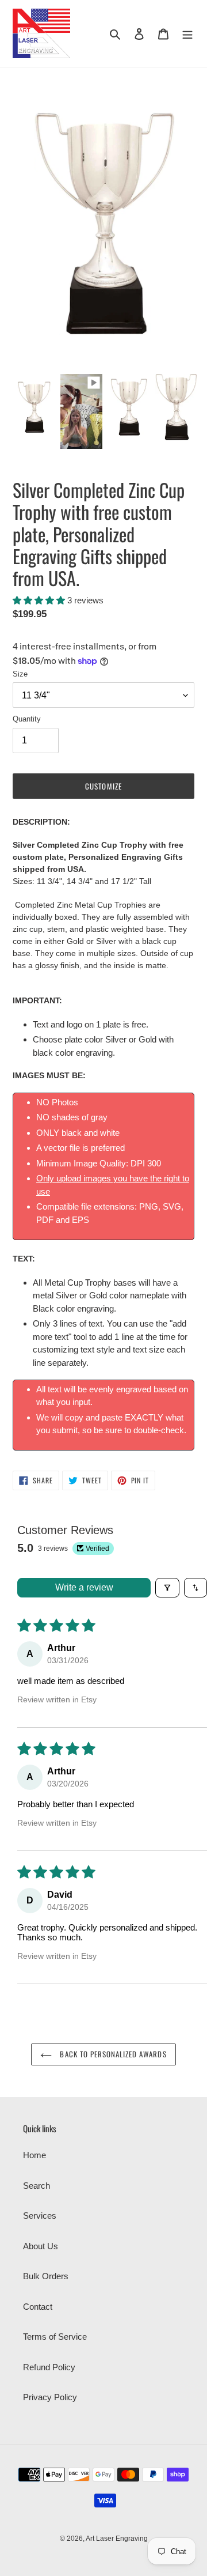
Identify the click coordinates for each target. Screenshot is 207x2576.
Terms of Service (55, 2337)
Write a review (84, 1587)
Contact (38, 2307)
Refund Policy (49, 2367)
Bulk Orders (46, 2276)
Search (37, 2186)
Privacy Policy (50, 2397)
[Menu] (187, 34)
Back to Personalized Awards (112, 2054)
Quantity (27, 719)
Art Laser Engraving (117, 2539)
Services (40, 2216)
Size (20, 674)
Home (34, 2155)
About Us (41, 2246)
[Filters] (167, 1588)
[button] (40, 600)
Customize (103, 786)
